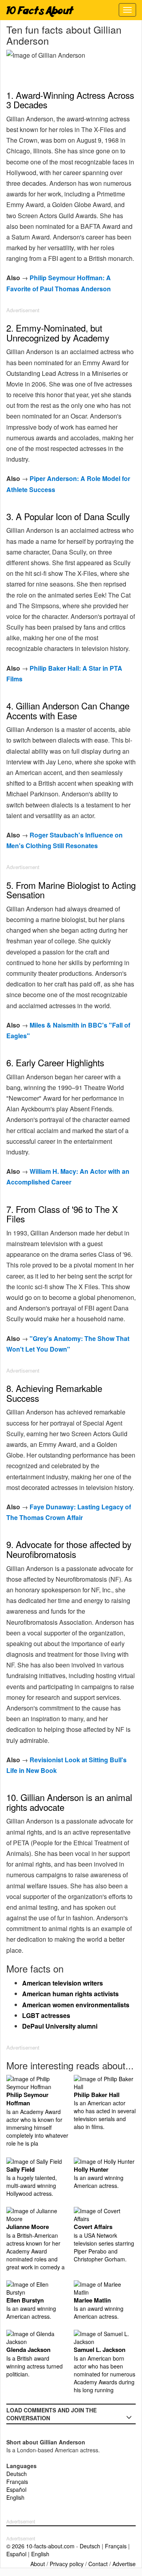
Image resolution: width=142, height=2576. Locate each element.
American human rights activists (70, 1994)
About (38, 2564)
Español (16, 2489)
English (15, 2497)
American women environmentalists (76, 2005)
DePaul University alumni (60, 2026)
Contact (98, 2564)
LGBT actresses (46, 2015)
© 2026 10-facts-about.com (40, 2546)
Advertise (124, 2564)
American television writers (63, 1983)
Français (17, 2482)
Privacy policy (67, 2564)
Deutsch (17, 2474)
